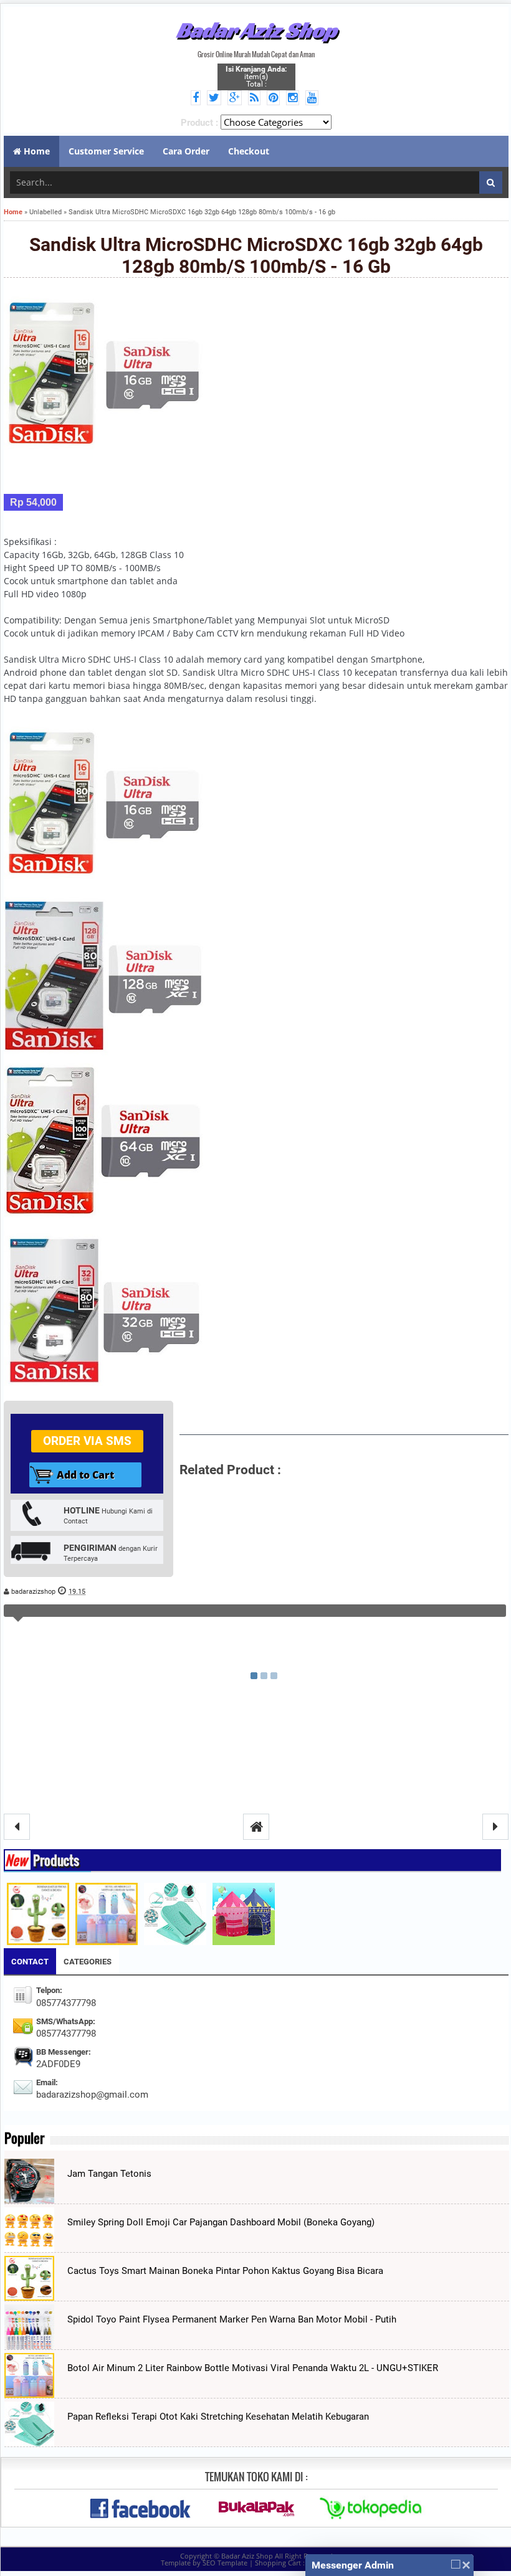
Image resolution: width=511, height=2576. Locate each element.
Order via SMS (87, 1441)
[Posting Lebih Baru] (17, 1827)
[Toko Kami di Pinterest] (275, 98)
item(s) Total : (256, 77)
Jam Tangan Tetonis (109, 2174)
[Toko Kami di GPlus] (236, 98)
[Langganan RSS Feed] (256, 98)
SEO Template (225, 2563)
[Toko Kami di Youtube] (314, 98)
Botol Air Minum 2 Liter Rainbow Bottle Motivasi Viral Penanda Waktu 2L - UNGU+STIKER (253, 2368)
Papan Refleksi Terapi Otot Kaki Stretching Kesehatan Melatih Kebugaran (218, 2417)
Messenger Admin (353, 2565)
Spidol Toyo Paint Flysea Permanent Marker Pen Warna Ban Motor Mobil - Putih (232, 2319)
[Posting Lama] (495, 1827)
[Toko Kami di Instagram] (294, 98)
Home (13, 212)
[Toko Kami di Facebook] (198, 98)
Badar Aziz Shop (256, 30)
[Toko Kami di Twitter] (216, 98)
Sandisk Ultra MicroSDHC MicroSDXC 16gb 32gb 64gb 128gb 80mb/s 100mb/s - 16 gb (256, 255)
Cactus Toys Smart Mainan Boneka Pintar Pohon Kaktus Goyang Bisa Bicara (225, 2271)
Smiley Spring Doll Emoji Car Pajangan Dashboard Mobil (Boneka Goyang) (221, 2222)
